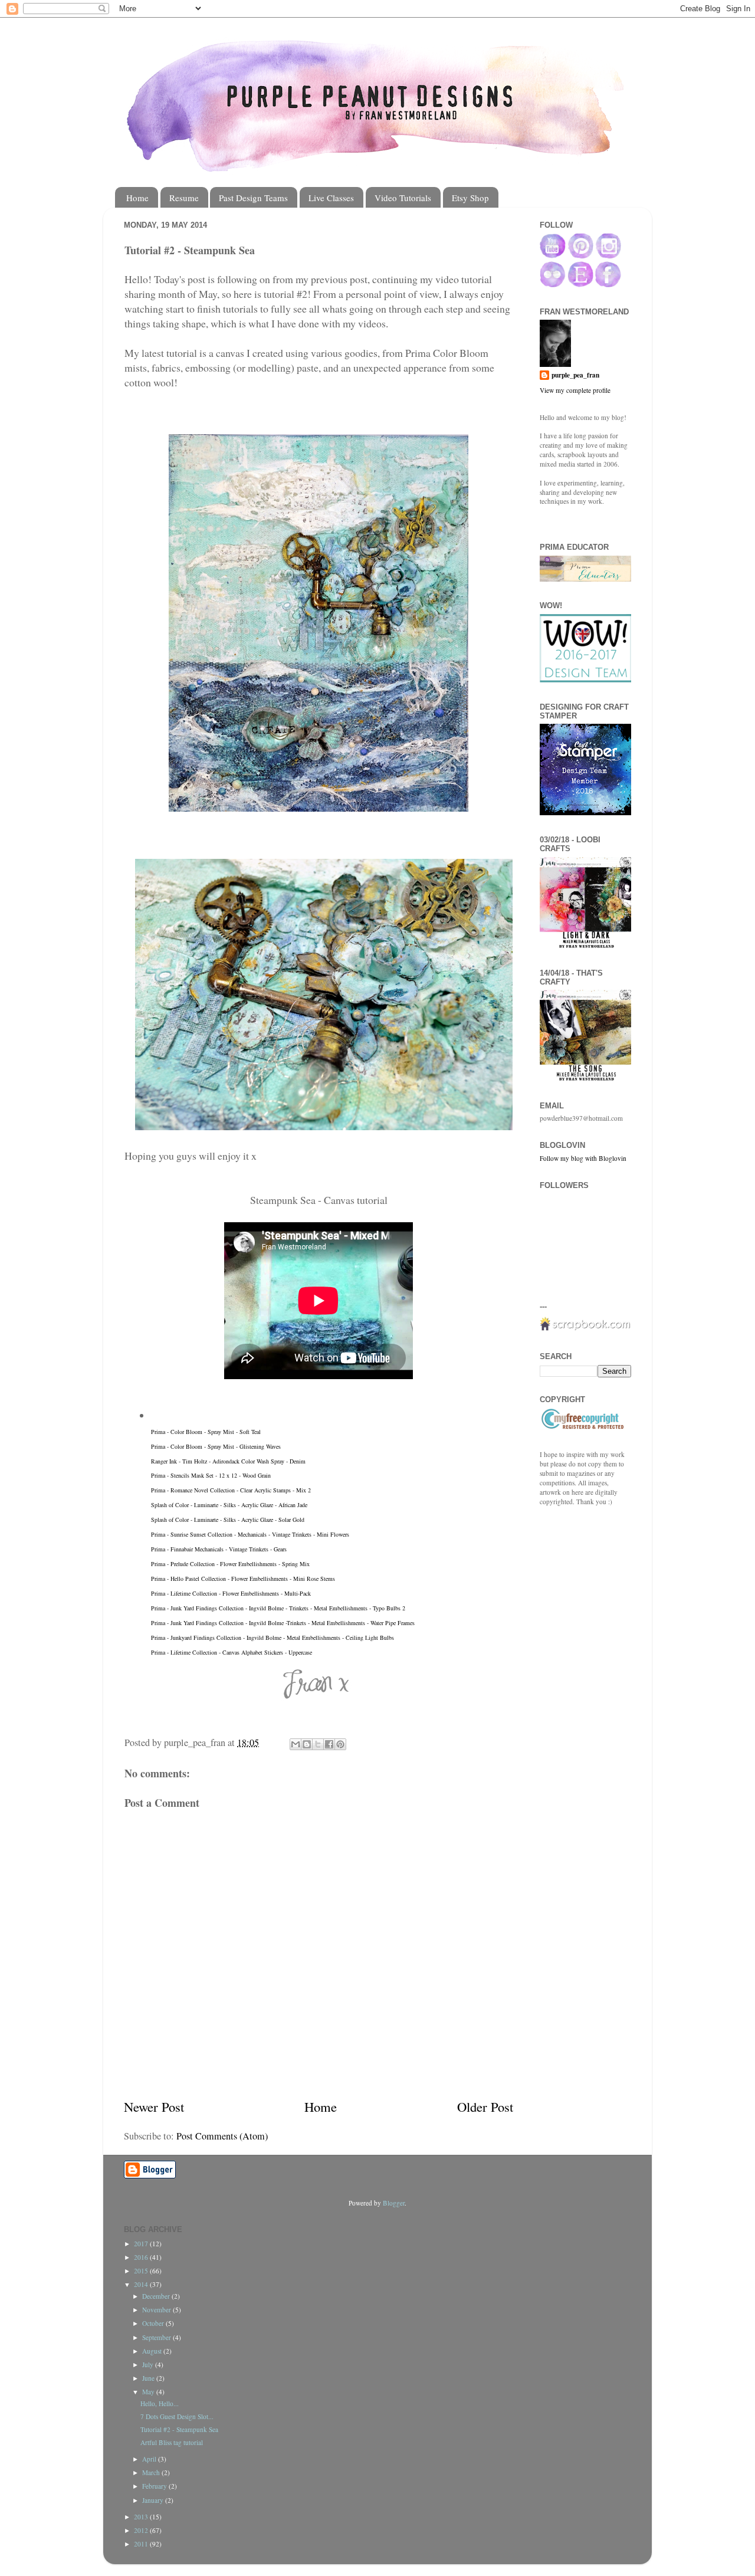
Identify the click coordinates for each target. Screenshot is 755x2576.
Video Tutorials (403, 198)
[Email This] (296, 1744)
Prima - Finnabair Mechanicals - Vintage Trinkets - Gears (219, 1549)
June (149, 2378)
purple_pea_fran (575, 375)
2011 (142, 2544)
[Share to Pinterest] (340, 1744)
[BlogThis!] (307, 1744)
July (149, 2365)
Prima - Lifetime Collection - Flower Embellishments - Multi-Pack (231, 1593)
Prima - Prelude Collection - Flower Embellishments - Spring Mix (230, 1564)
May (149, 2392)
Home (137, 198)
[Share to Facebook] (329, 1744)
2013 (142, 2517)
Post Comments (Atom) (222, 2136)
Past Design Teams (253, 198)
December (157, 2296)
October (154, 2323)
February (155, 2486)
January (154, 2500)
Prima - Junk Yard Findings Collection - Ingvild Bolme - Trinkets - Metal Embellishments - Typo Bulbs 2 (278, 1608)
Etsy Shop (470, 198)
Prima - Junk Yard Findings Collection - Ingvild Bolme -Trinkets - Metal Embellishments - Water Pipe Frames (283, 1623)
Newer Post (154, 2106)
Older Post (485, 2106)
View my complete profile (575, 390)
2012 (142, 2530)
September (157, 2337)
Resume (184, 198)
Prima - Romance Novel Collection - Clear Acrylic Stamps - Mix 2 (231, 1490)
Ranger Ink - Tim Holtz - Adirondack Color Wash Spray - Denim (228, 1461)
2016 (142, 2257)
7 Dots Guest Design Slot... (177, 2416)
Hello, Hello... (160, 2403)
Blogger (394, 2203)
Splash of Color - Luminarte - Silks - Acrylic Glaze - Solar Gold (228, 1520)
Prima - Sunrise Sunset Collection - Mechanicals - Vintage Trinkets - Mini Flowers (250, 1534)
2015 (142, 2271)
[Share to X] (318, 1744)
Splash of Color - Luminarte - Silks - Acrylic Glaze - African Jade (229, 1505)
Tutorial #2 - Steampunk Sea (179, 2429)
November (157, 2310)
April (150, 2459)
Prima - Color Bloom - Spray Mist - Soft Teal (206, 1432)
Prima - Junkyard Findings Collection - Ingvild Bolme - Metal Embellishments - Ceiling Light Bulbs (273, 1638)
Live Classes (331, 198)
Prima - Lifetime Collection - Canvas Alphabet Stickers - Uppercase (232, 1652)
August (153, 2351)
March (152, 2472)
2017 (142, 2244)
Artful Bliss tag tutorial (172, 2442)
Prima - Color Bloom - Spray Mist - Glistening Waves (216, 1446)
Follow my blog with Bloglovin (583, 1158)
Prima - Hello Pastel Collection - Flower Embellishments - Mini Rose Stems (243, 1579)
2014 (142, 2284)
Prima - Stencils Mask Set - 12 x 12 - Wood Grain (211, 1475)
